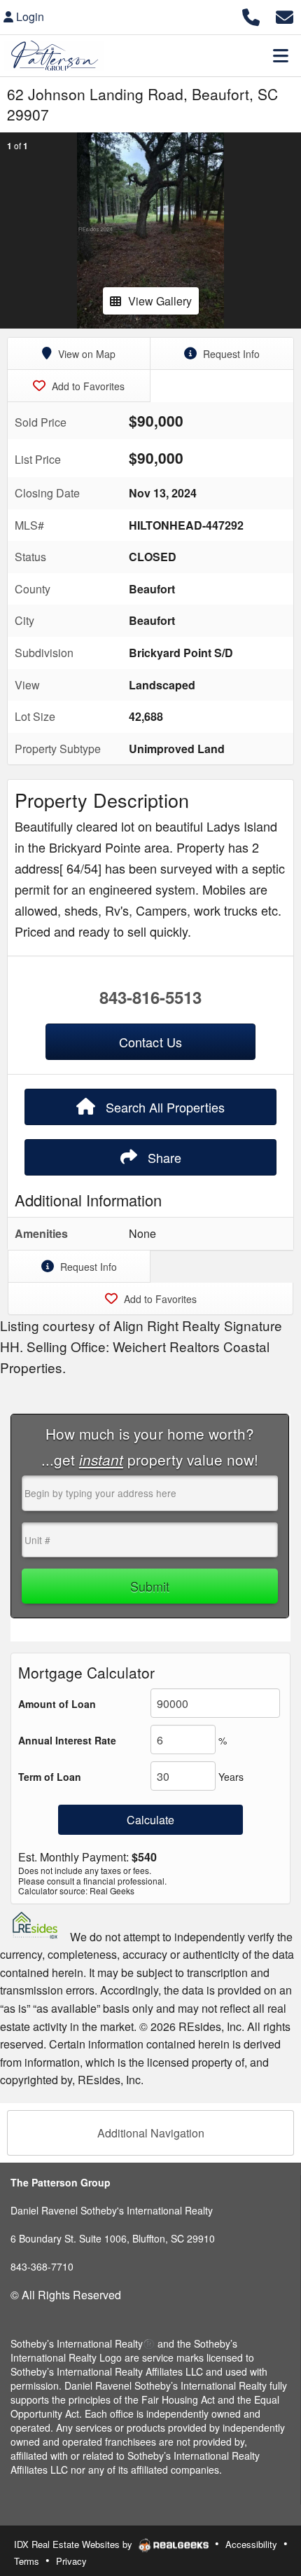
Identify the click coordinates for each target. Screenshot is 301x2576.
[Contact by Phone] (251, 15)
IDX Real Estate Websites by (75, 2544)
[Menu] (281, 55)
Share (163, 1157)
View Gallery (160, 301)
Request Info (230, 354)
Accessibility (251, 2544)
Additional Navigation (151, 2133)
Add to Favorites (87, 386)
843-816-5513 (150, 997)
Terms (27, 2561)
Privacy (71, 2561)
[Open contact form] (285, 15)
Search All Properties (163, 1107)
